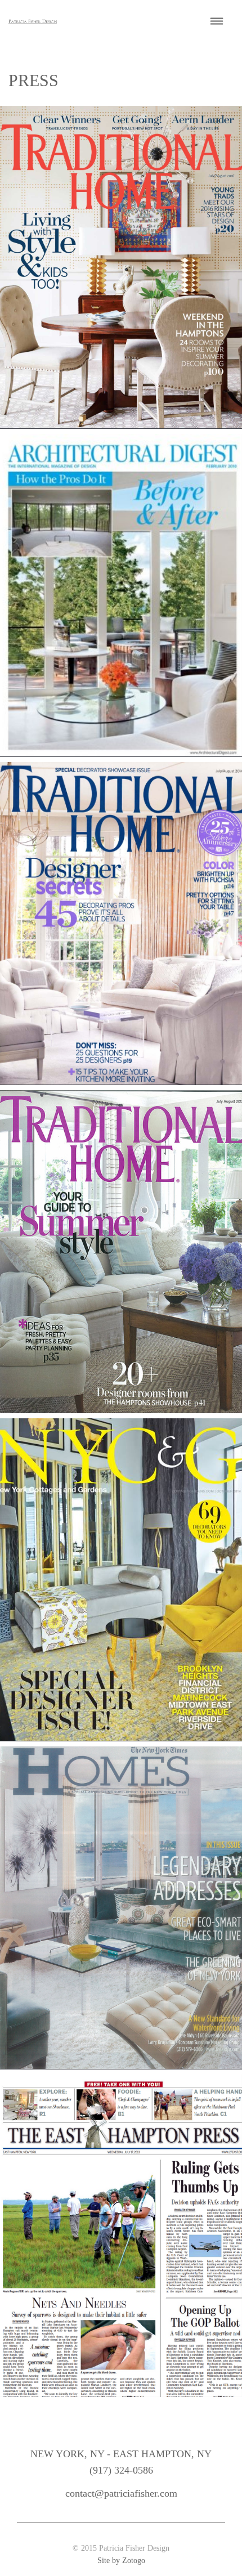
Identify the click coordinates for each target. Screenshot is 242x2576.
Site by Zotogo (121, 2561)
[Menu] (217, 22)
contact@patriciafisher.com (121, 2493)
